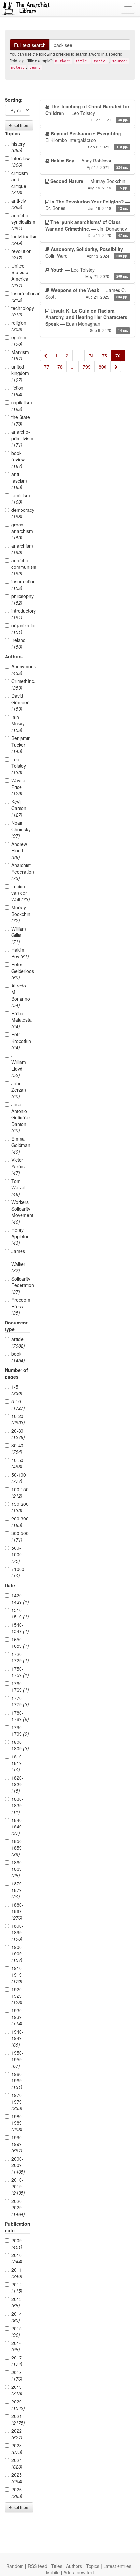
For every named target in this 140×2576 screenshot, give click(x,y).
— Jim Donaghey (87, 228)
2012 (17, 2288)
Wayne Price (18, 787)
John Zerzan (19, 1090)
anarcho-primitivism (21, 438)
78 (60, 367)
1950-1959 (17, 2059)
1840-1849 (17, 1827)
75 (105, 356)
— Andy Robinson (89, 164)
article (18, 1342)
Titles (57, 2566)
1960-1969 (17, 2080)
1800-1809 (20, 1745)
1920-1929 (17, 1996)
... (78, 356)
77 (47, 367)
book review (18, 459)
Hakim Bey (20, 953)
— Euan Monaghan (87, 320)
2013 (17, 2302)
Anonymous (21, 670)
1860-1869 (17, 1869)
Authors (74, 2566)
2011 (17, 2273)
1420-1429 (20, 1599)
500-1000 (17, 1554)
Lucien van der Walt (21, 893)
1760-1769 (20, 1687)
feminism (21, 498)
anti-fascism (19, 481)
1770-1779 (20, 1701)
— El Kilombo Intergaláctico (87, 140)
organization (21, 629)
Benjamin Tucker (21, 745)
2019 (17, 2390)
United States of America (21, 275)
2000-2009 (18, 2165)
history (18, 147)
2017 (17, 2361)
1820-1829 (17, 1784)
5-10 (18, 1405)
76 (118, 356)
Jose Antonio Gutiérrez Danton (21, 1117)
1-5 (17, 1390)
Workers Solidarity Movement (21, 1212)
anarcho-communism (21, 567)
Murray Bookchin (21, 914)
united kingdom (20, 373)
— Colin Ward (87, 252)
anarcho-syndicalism (21, 222)
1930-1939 (17, 2017)
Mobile (53, 2572)
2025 (17, 2478)
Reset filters (19, 125)
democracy (21, 513)
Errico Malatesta (21, 1020)
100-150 (20, 1492)
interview (21, 161)
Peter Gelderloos (21, 971)
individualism (21, 240)
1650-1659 (20, 1643)
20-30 (18, 1434)
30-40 (17, 1449)
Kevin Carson (19, 808)
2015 (17, 2331)
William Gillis (19, 935)
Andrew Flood (19, 850)
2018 (17, 2375)
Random (15, 2566)
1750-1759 (20, 1672)
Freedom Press (21, 1306)
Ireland (19, 643)
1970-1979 (17, 2102)
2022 (17, 2434)
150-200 (20, 1507)
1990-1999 (17, 2144)
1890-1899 (17, 1932)
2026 (17, 2493)
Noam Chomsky (21, 829)
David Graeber (20, 702)
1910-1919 (17, 1975)
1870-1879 (17, 1890)
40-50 (17, 1463)
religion (19, 326)
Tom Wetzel (18, 1187)
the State (21, 420)
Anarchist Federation (21, 872)
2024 (17, 2463)
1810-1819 (17, 1763)
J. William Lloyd (19, 1065)
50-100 (19, 1478)
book (18, 1357)
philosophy (21, 599)
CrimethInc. (21, 684)
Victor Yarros (18, 1166)
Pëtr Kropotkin (21, 1041)
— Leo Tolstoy (87, 113)
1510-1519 (20, 1613)
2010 (17, 2258)
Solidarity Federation (21, 1285)
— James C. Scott (87, 293)
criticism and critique (20, 183)
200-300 (20, 1522)
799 (87, 367)
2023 (17, 2449)
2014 (17, 2317)
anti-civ (19, 204)
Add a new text (79, 2572)
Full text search (30, 45)
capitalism (21, 406)
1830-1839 (17, 1805)
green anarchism (21, 531)
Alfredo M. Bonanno (21, 995)
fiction (17, 391)
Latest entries (117, 2566)
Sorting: (14, 100)
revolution (21, 254)
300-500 (20, 1536)
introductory (21, 614)
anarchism (21, 549)
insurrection (21, 585)
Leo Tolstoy (19, 766)
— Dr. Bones (88, 205)
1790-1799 (20, 1730)
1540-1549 (20, 1628)
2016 (17, 2346)
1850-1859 (17, 1848)
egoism (19, 341)
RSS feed (37, 2566)
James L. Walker (18, 1261)
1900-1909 (17, 1953)
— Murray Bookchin (89, 184)
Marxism (20, 355)
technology (21, 311)
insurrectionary (21, 297)
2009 (17, 2244)
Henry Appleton (21, 1236)
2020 (18, 2405)
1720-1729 (20, 1657)
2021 (18, 2419)
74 (91, 356)
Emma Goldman (21, 1145)
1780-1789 (20, 1716)
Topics (93, 2566)
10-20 (18, 1419)
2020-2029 (18, 2207)
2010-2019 (18, 2186)
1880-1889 (17, 1911)
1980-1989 (17, 2123)
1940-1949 (17, 2038)
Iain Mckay (18, 723)
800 (103, 367)
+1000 (18, 1572)
